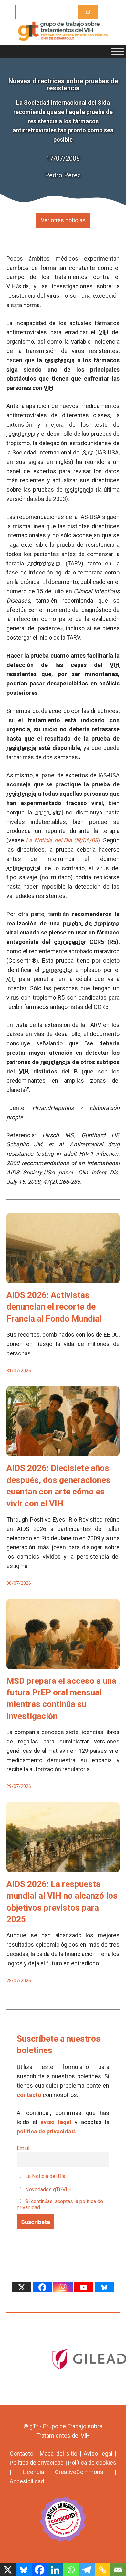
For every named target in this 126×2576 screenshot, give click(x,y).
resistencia (21, 296)
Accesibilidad (27, 2481)
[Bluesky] (104, 2287)
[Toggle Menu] (118, 52)
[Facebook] (42, 2287)
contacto (29, 2095)
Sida (88, 452)
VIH (104, 332)
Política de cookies (92, 2463)
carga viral (49, 812)
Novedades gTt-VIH (47, 2189)
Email (23, 2148)
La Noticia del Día (45, 2176)
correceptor (70, 942)
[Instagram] (63, 2287)
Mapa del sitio (58, 2454)
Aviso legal (98, 2454)
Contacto (21, 2454)
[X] (22, 2287)
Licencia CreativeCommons (63, 2472)
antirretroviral (45, 563)
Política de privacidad (37, 2463)
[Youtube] (84, 2287)
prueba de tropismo (91, 923)
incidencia (106, 341)
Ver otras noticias (63, 220)
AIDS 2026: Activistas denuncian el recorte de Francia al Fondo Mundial (54, 1307)
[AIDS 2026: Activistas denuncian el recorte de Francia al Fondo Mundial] (63, 1278)
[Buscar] (88, 12)
